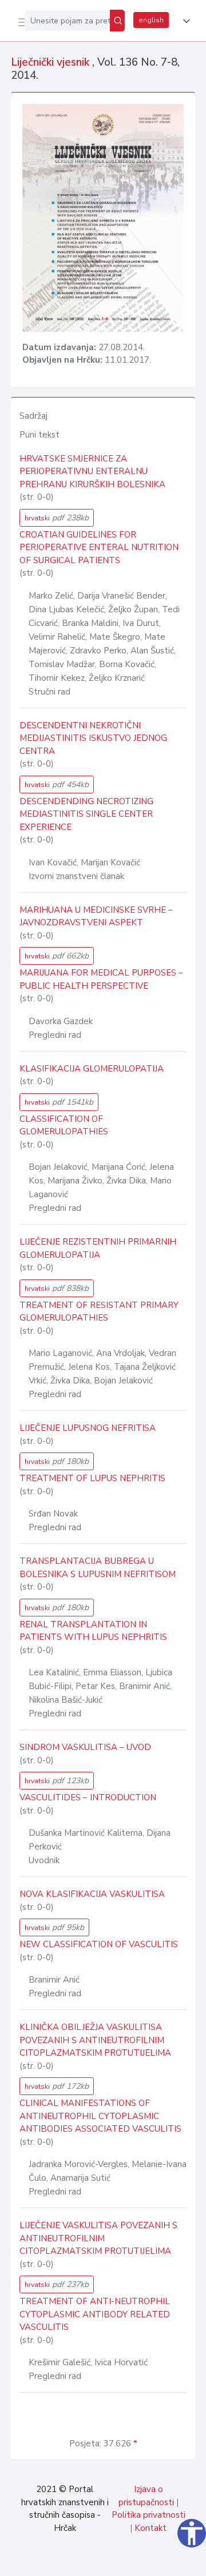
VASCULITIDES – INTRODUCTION (88, 1797)
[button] (184, 21)
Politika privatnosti (148, 2515)
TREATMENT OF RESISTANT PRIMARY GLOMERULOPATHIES (99, 1312)
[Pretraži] (117, 21)
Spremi (110, 2561)
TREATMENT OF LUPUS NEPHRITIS (92, 1478)
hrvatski (57, 518)
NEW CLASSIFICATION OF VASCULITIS (99, 1944)
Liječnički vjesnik (51, 62)
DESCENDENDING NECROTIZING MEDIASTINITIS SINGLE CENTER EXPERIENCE (86, 814)
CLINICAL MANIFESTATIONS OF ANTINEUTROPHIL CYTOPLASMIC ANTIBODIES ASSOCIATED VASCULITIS (100, 2116)
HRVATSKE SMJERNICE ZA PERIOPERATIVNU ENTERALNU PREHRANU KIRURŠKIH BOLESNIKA (92, 472)
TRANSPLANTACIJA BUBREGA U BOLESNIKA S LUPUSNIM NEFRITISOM (98, 1568)
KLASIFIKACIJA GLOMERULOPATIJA (92, 1069)
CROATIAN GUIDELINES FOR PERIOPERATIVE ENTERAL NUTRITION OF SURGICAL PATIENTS (99, 547)
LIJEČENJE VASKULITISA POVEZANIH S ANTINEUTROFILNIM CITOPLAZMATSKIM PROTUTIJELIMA (98, 2238)
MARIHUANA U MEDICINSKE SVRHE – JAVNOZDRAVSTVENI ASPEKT (96, 916)
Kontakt (150, 2528)
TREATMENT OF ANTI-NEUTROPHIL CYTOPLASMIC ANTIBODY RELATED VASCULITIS (95, 2314)
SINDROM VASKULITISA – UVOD (85, 1747)
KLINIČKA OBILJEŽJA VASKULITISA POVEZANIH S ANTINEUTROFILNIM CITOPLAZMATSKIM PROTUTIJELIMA (95, 2040)
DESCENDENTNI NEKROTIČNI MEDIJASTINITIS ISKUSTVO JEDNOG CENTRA (93, 738)
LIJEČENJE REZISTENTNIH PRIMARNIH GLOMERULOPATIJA (98, 1248)
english (151, 20)
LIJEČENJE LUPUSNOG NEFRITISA (88, 1428)
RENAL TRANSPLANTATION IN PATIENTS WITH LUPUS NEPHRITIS (93, 1631)
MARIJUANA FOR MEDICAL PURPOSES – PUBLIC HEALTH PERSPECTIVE (101, 979)
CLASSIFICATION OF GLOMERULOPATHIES (64, 1126)
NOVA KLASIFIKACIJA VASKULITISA (92, 1894)
